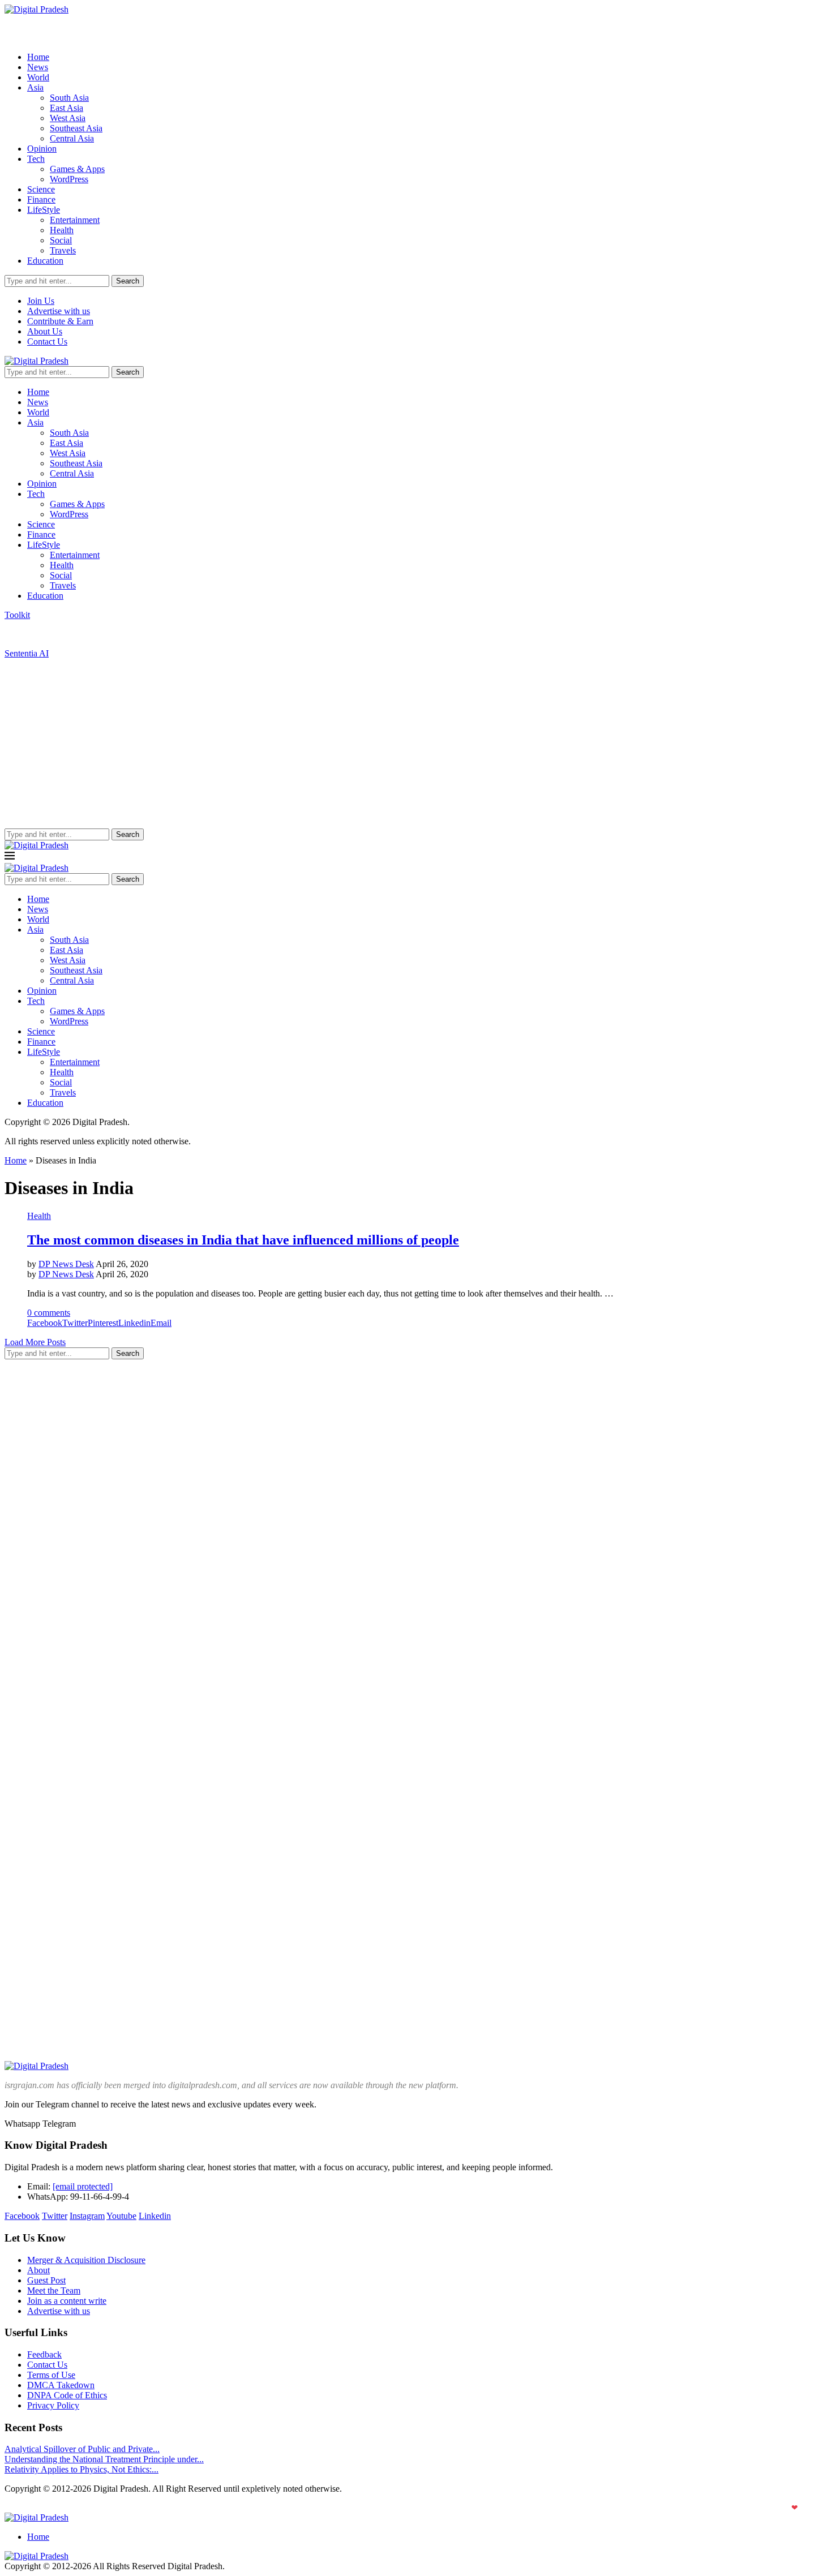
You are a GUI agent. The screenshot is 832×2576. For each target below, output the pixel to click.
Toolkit (17, 615)
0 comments (49, 1313)
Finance (41, 199)
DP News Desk (66, 1264)
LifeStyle (44, 210)
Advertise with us (59, 311)
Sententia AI (27, 653)
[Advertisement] (416, 744)
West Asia (68, 118)
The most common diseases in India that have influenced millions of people (243, 1240)
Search (128, 281)
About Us (45, 331)
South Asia (69, 98)
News (38, 67)
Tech (36, 159)
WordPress (69, 179)
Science (41, 189)
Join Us (41, 301)
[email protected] (83, 2186)
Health (62, 230)
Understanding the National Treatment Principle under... (104, 2459)
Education (45, 261)
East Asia (67, 108)
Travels (63, 250)
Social (61, 240)
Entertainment (75, 220)
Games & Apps (77, 169)
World (38, 77)
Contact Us (47, 342)
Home (38, 57)
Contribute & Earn (60, 321)
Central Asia (72, 138)
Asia (35, 87)
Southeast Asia (76, 128)
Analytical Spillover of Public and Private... (82, 2449)
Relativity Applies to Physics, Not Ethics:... (82, 2469)
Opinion (42, 149)
